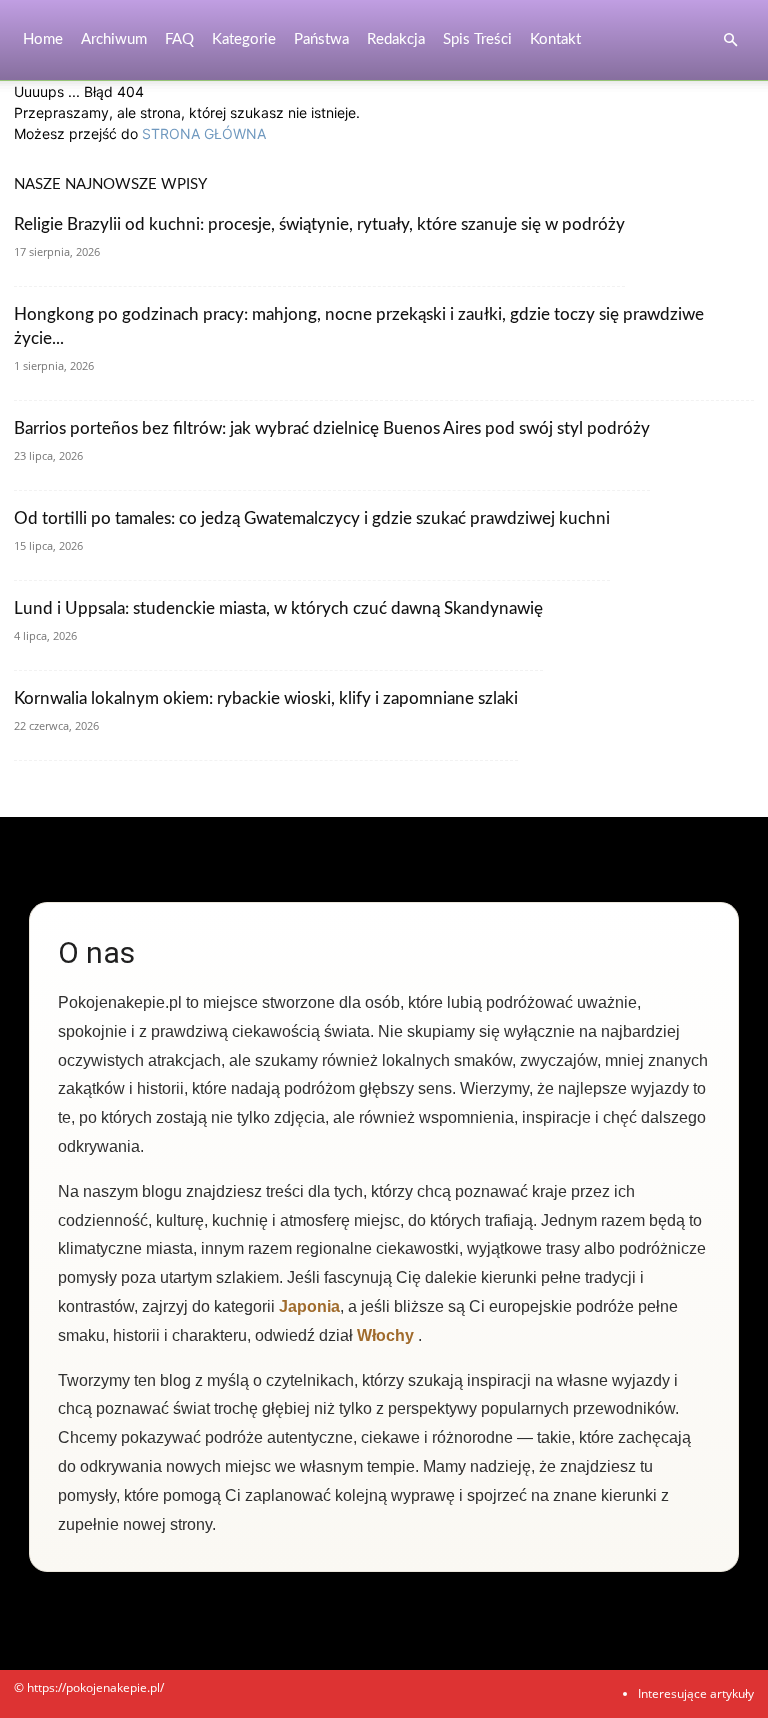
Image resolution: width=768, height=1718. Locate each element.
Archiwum (114, 39)
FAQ (179, 39)
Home (43, 39)
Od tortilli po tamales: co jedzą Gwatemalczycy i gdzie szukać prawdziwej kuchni (312, 518)
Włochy (385, 1335)
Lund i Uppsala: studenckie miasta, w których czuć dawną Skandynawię (278, 608)
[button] (730, 40)
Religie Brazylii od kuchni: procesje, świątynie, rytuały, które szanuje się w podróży (319, 224)
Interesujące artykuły (696, 1693)
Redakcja (396, 39)
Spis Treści (477, 39)
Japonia (309, 1306)
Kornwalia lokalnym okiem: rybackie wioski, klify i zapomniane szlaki (266, 698)
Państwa (321, 39)
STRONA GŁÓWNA (204, 133)
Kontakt (555, 39)
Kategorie (244, 39)
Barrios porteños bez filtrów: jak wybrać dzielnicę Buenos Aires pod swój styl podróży (332, 428)
